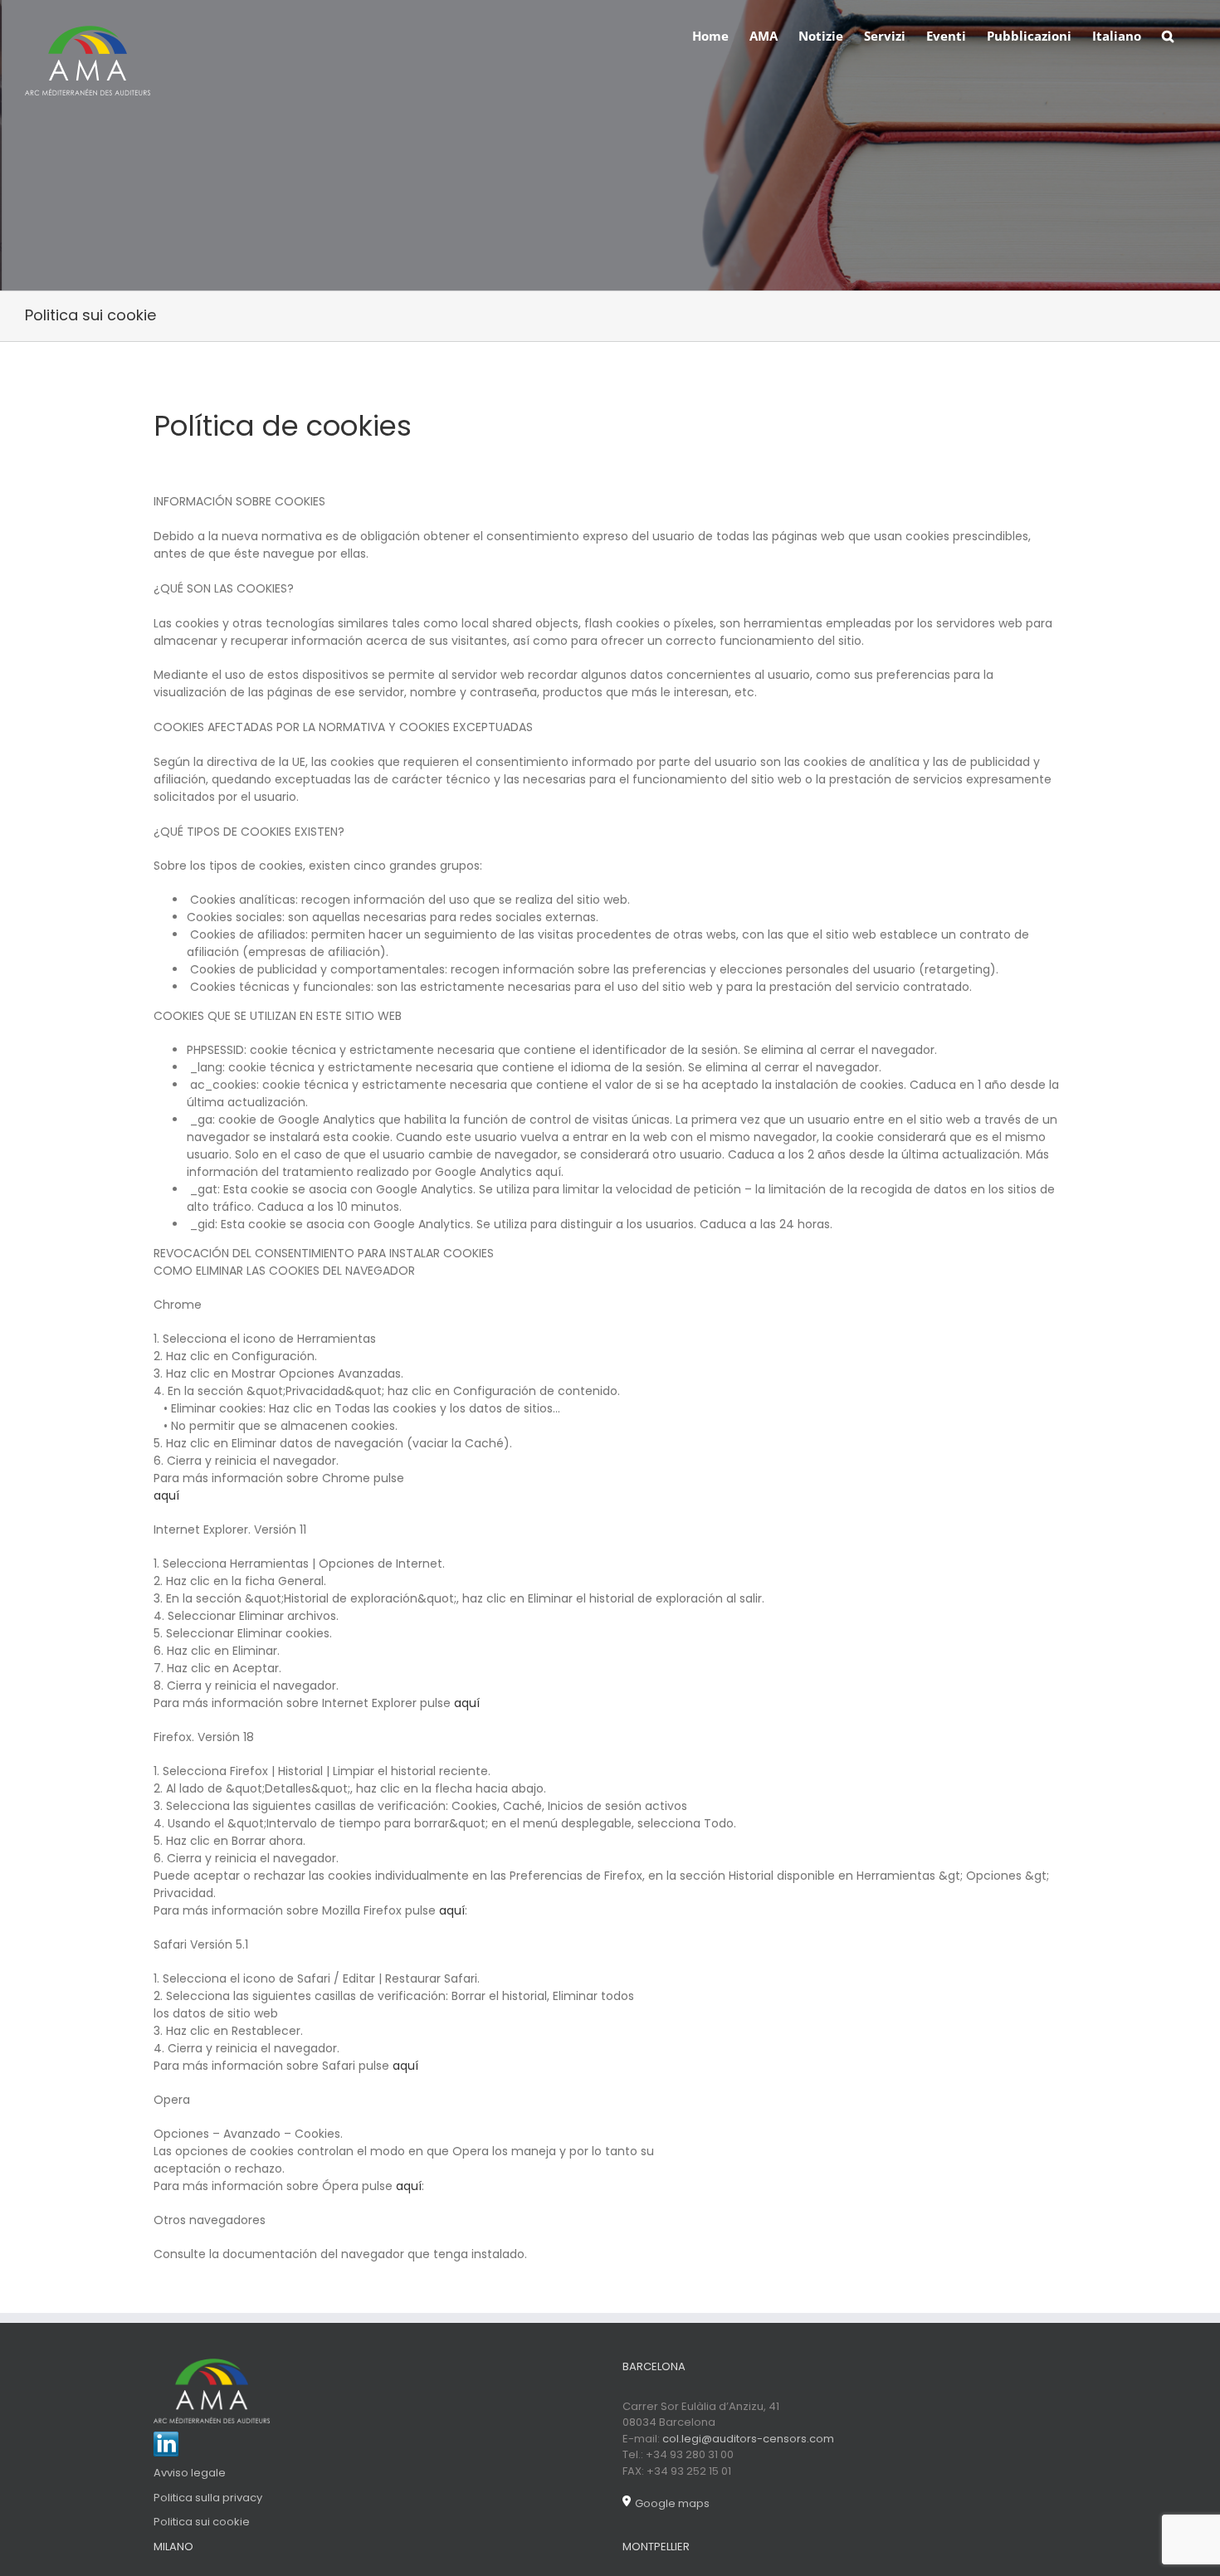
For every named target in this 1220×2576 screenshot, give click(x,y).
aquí (166, 1495)
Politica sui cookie (202, 2522)
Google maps (672, 2503)
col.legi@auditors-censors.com (748, 2439)
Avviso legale (190, 2473)
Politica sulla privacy (208, 2498)
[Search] (1168, 35)
